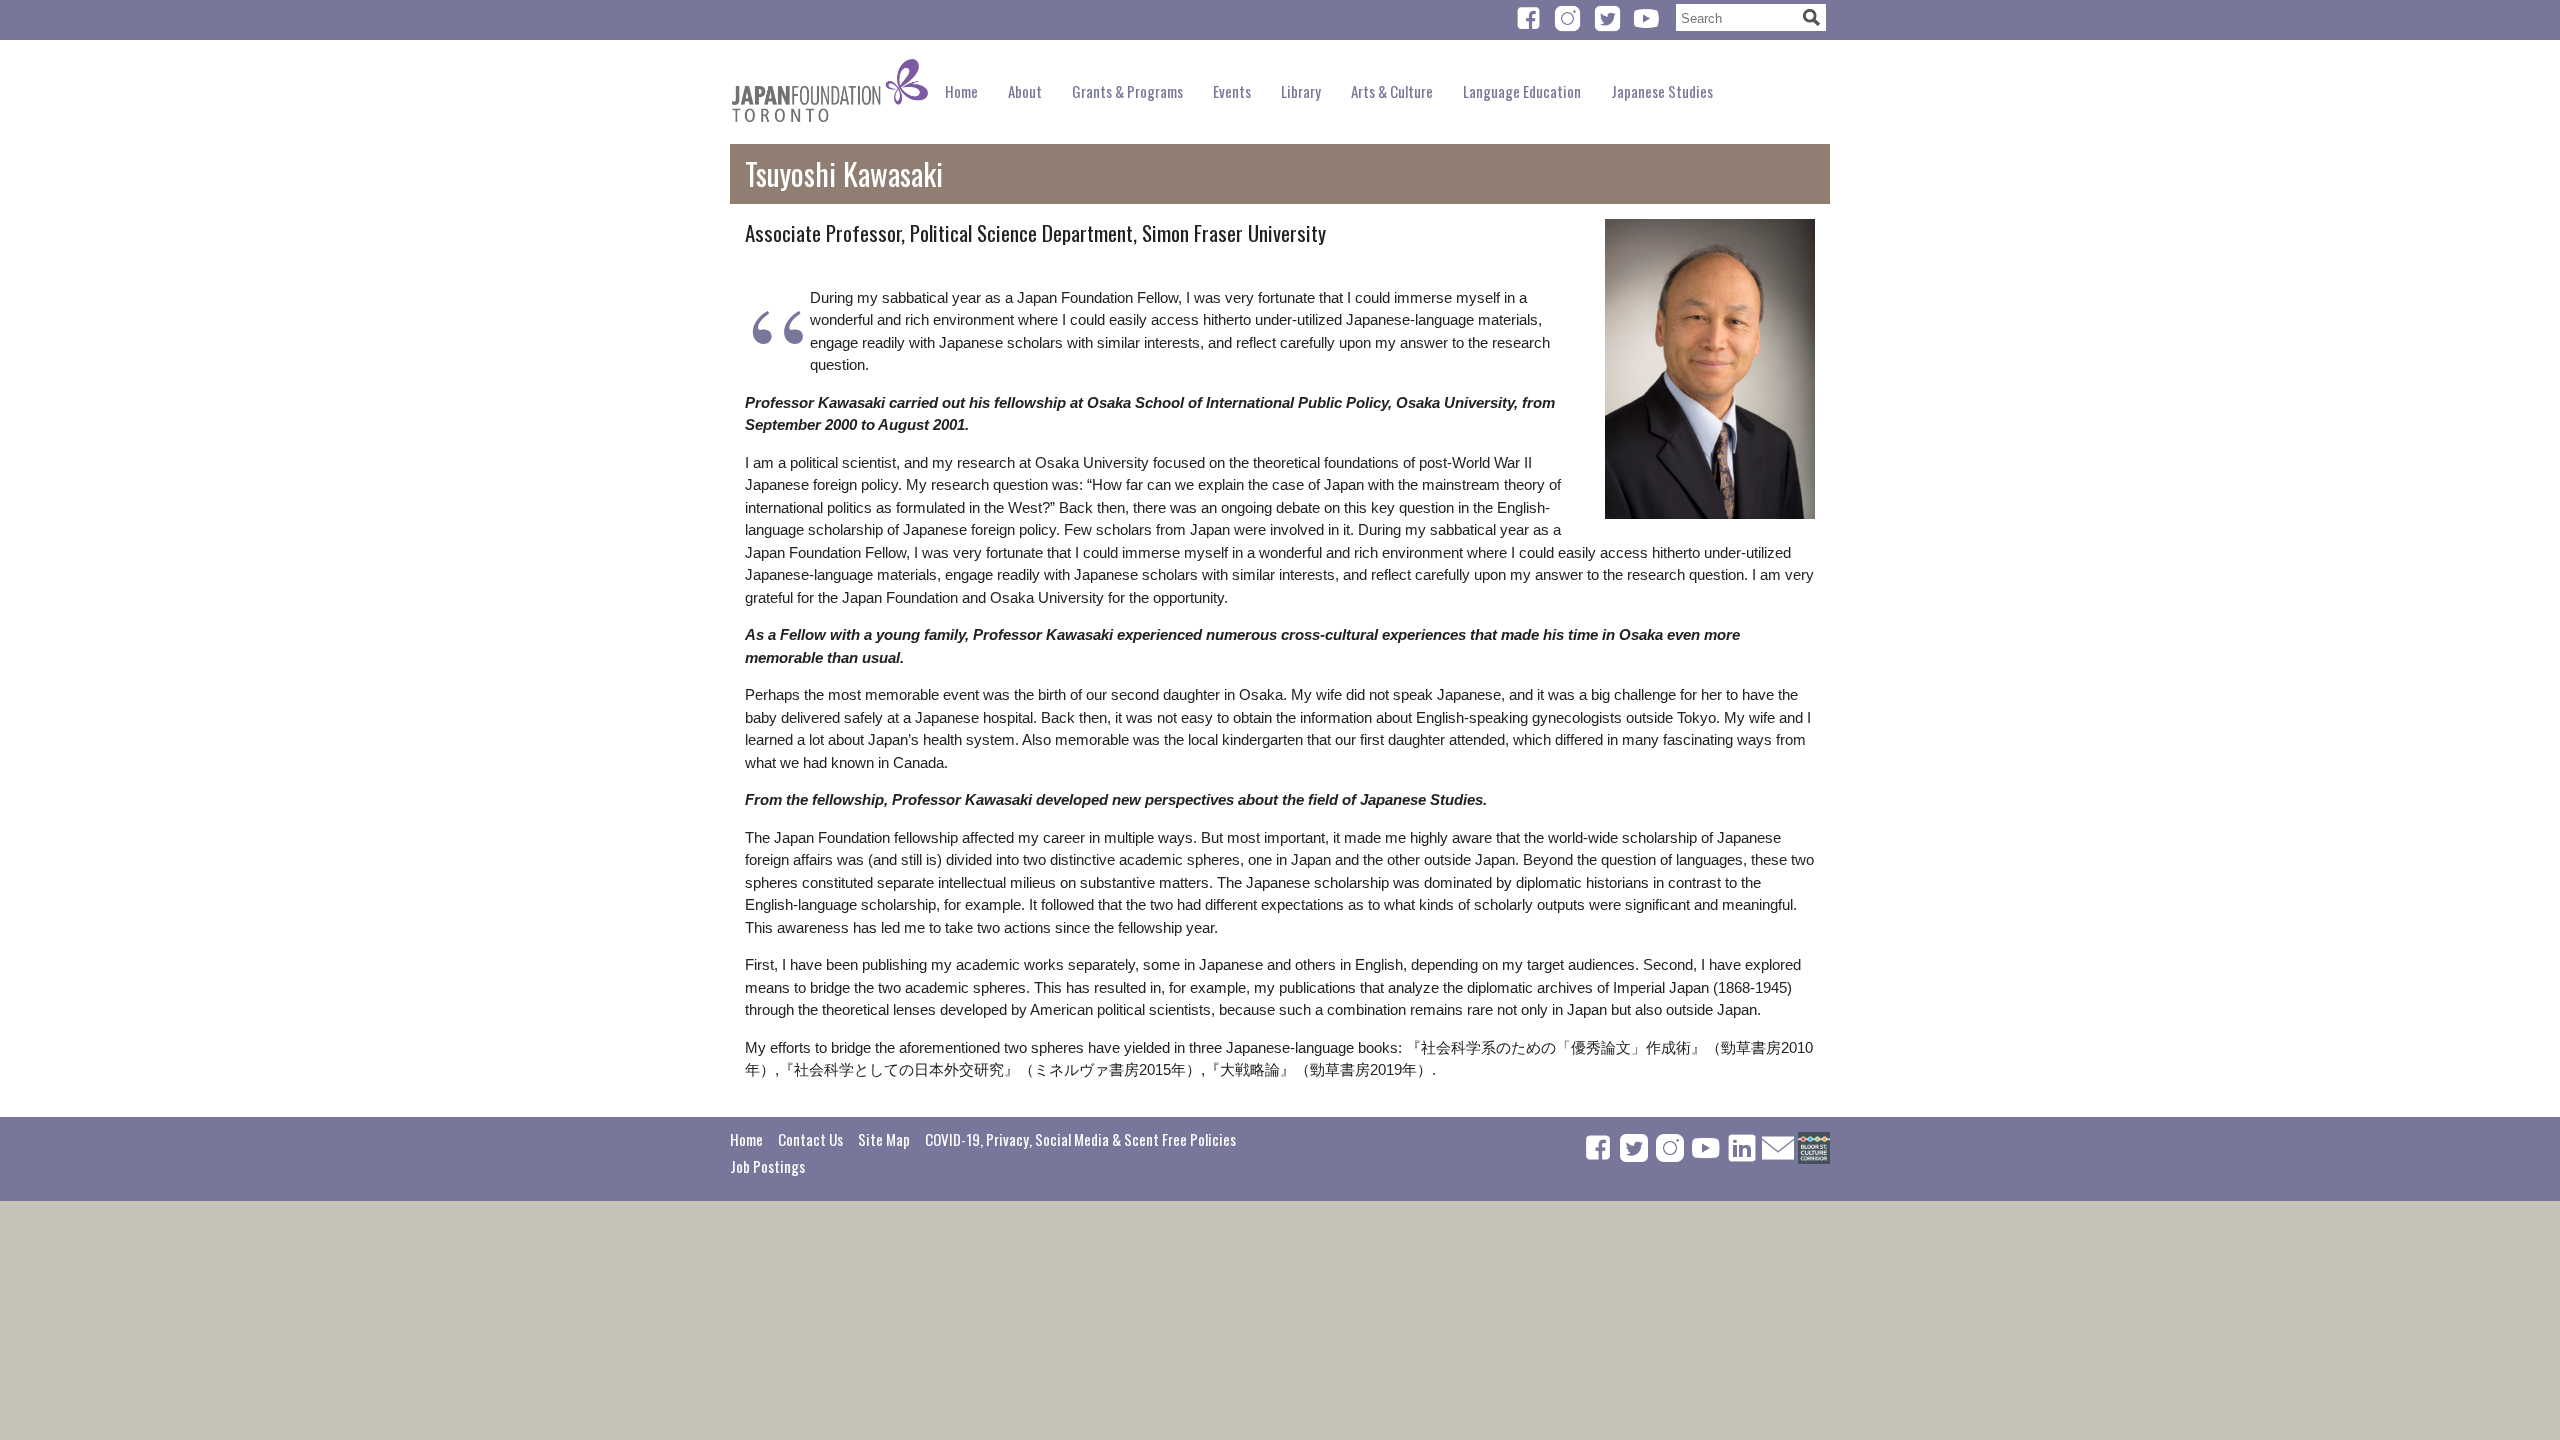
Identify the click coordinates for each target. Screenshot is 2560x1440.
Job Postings (767, 1166)
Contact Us (810, 1139)
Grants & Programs (1127, 91)
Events (1232, 91)
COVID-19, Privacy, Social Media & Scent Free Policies (1080, 1139)
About (1025, 91)
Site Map (884, 1139)
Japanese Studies (1662, 91)
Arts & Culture (1392, 91)
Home (961, 91)
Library (1301, 91)
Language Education (1522, 91)
